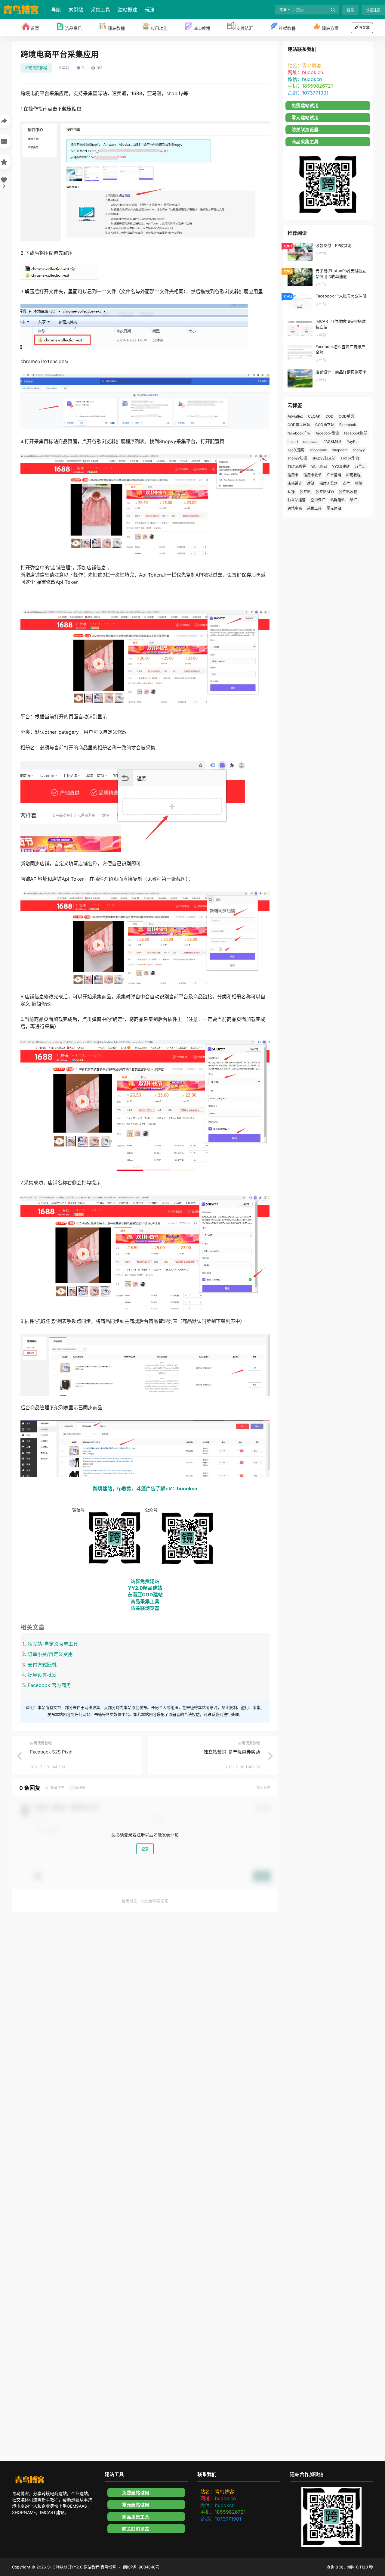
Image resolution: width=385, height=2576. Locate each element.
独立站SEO (325, 492)
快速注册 (373, 10)
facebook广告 (299, 433)
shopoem (340, 450)
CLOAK (314, 416)
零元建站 (334, 508)
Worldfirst (319, 467)
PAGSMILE (332, 442)
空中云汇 (318, 500)
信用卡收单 (313, 475)
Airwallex (295, 416)
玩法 (150, 10)
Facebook (348, 425)
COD (330, 416)
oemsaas (311, 442)
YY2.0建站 (341, 467)
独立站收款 (348, 492)
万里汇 (360, 467)
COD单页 (346, 416)
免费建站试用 (305, 106)
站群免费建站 (145, 1581)
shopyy (359, 450)
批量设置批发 (42, 1675)
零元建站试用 (305, 118)
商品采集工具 (145, 1601)
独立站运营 (297, 500)
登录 (350, 10)
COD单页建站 (299, 425)
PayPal (353, 442)
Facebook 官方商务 (49, 1685)
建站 (311, 483)
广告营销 (334, 475)
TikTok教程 (297, 467)
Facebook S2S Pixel (51, 1752)
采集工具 (100, 10)
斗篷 (291, 492)
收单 (359, 483)
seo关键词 (296, 450)
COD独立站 (325, 425)
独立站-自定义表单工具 (53, 1644)
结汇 (353, 500)
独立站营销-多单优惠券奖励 (232, 1752)
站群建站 (337, 500)
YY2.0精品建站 (145, 1588)
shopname (318, 450)
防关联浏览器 (145, 1608)
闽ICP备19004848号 (141, 2567)
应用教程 (353, 475)
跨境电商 (295, 508)
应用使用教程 (36, 68)
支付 (346, 483)
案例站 (76, 10)
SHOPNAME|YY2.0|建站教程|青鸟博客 (81, 2567)
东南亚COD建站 (145, 1594)
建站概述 (128, 10)
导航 (56, 10)
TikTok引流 (350, 458)
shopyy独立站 (324, 458)
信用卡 (293, 475)
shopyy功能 (297, 458)
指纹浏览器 (328, 483)
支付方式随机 (42, 1665)
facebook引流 (327, 433)
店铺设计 (295, 483)
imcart (293, 442)
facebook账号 (356, 433)
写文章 (364, 28)
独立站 (305, 492)
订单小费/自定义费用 (50, 1654)
